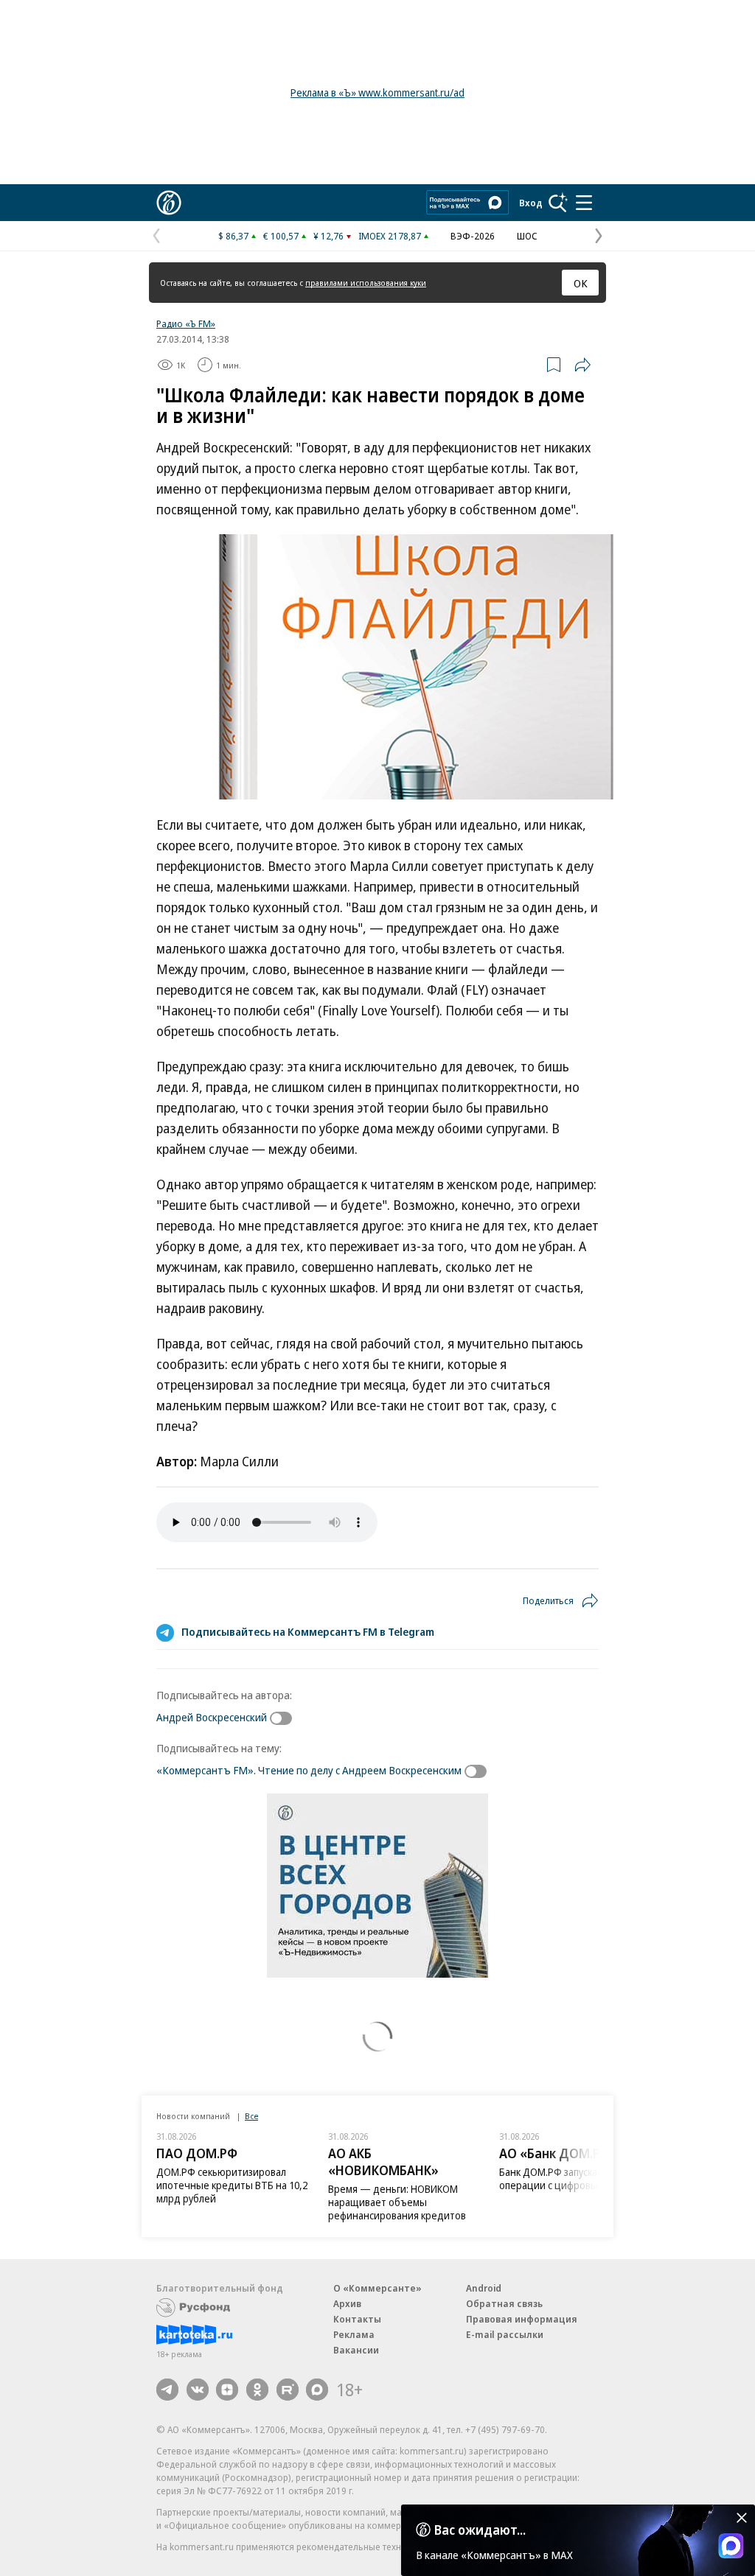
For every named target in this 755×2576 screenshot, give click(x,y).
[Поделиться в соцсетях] (582, 365)
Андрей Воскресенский (212, 1717)
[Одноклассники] (257, 2390)
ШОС (527, 236)
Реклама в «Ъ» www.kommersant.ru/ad (377, 92)
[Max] (317, 2390)
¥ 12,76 (328, 236)
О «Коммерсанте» (377, 2288)
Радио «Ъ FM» (186, 323)
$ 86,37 (233, 236)
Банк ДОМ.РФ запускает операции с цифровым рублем (570, 2178)
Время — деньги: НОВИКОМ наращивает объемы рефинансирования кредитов (397, 2202)
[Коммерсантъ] (169, 203)
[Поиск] (558, 203)
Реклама (354, 2334)
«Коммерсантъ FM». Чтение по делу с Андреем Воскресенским (309, 1770)
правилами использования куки (366, 283)
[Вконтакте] (198, 2390)
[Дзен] (227, 2390)
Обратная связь (504, 2303)
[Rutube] (288, 2390)
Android (484, 2288)
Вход (531, 203)
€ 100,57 (281, 236)
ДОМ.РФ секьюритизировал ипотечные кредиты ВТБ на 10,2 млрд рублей (232, 2185)
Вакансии (356, 2350)
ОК (581, 283)
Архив (347, 2303)
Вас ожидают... (480, 2530)
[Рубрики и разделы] (584, 203)
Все (251, 2116)
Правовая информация (522, 2319)
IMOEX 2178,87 (390, 236)
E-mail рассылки (505, 2334)
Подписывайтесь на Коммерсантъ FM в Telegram (308, 1631)
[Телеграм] (167, 2390)
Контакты (357, 2319)
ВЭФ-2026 (473, 236)
